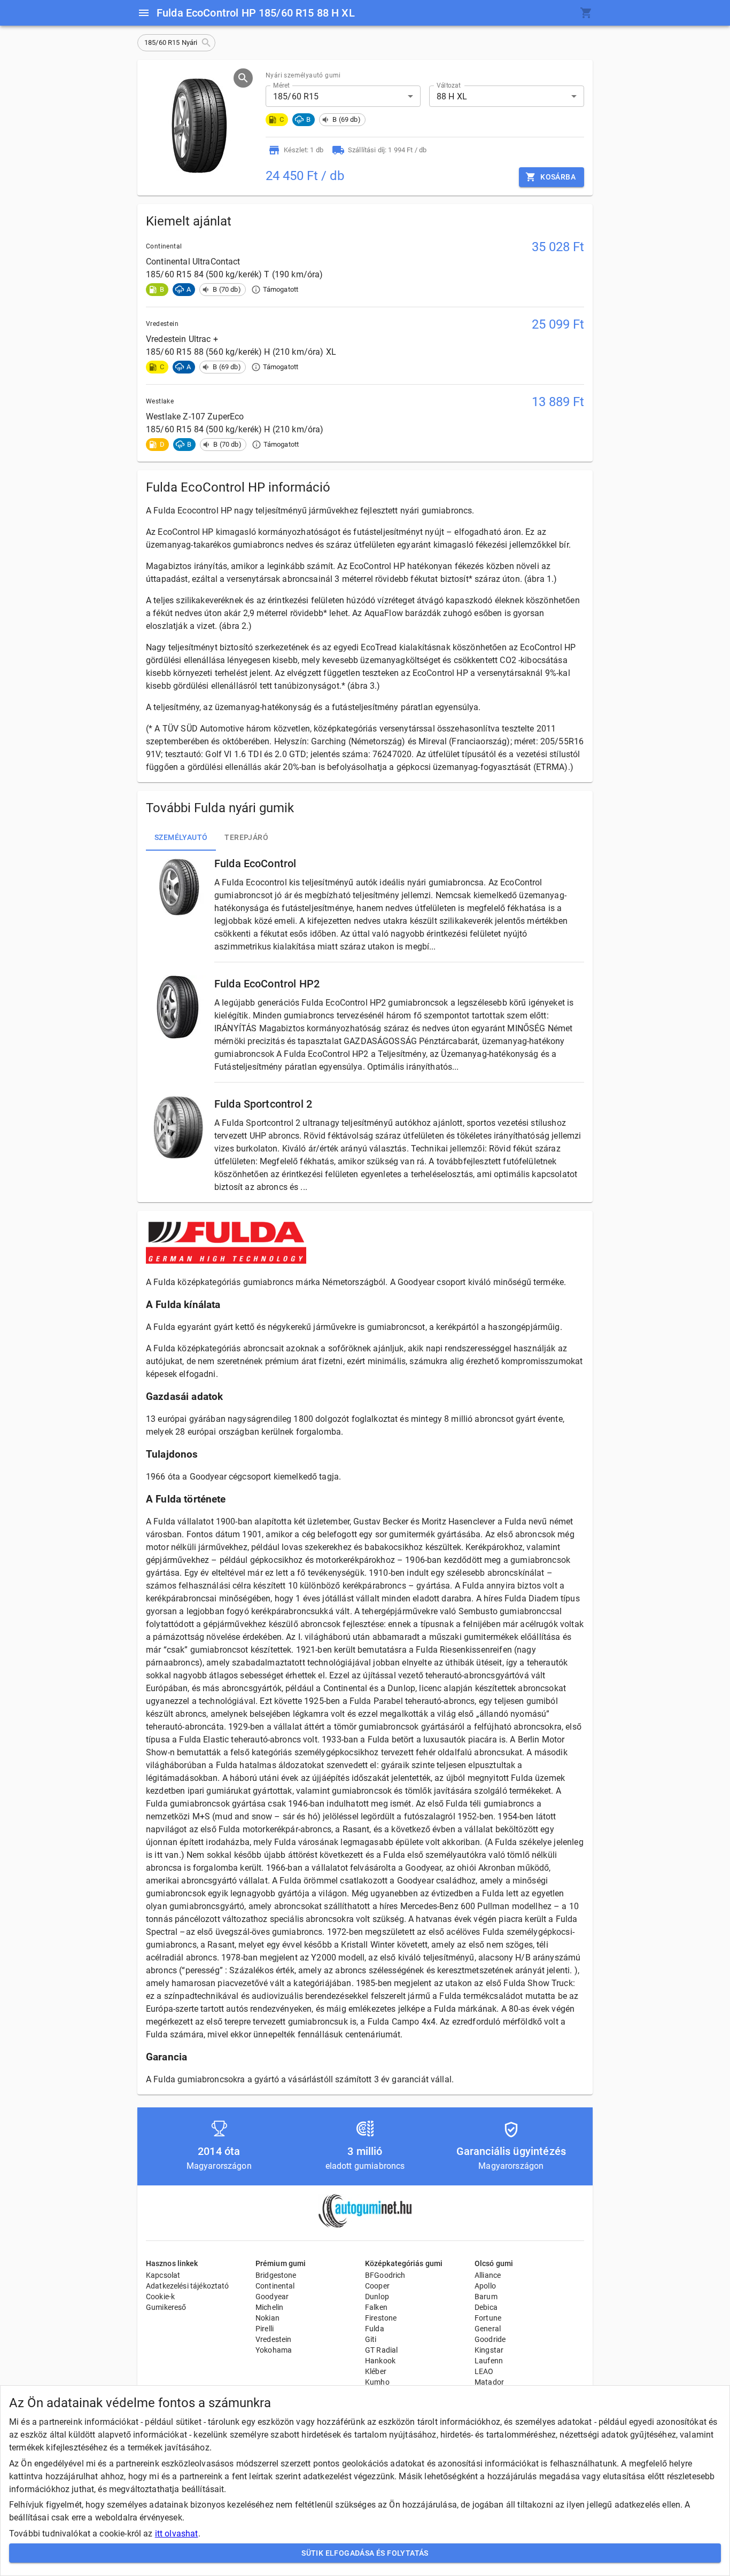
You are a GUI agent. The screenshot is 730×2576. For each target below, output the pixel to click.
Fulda (375, 2329)
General (488, 2329)
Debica (486, 2307)
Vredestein (274, 2339)
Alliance (488, 2275)
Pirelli (265, 2329)
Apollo (485, 2286)
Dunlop (377, 2297)
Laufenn (489, 2361)
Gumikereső (166, 2307)
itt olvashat (177, 2534)
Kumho (377, 2382)
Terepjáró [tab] (246, 837)
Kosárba (558, 177)
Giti (371, 2339)
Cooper (377, 2286)
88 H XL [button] (452, 96)
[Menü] (144, 13)
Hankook (380, 2361)
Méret (281, 85)
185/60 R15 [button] (296, 96)
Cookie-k (160, 2297)
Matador (489, 2382)
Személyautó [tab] (181, 837)
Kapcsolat (163, 2275)
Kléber (376, 2371)
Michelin (269, 2307)
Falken (376, 2307)
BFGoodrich (385, 2275)
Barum (486, 2297)
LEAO (484, 2371)
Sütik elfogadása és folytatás (365, 2553)
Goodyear (272, 2297)
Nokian (267, 2318)
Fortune (488, 2318)
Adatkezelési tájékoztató (188, 2286)
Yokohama (274, 2350)
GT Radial (381, 2350)
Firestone (381, 2318)
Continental (275, 2286)
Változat (449, 85)
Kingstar (489, 2350)
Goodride (490, 2339)
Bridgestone (276, 2275)
